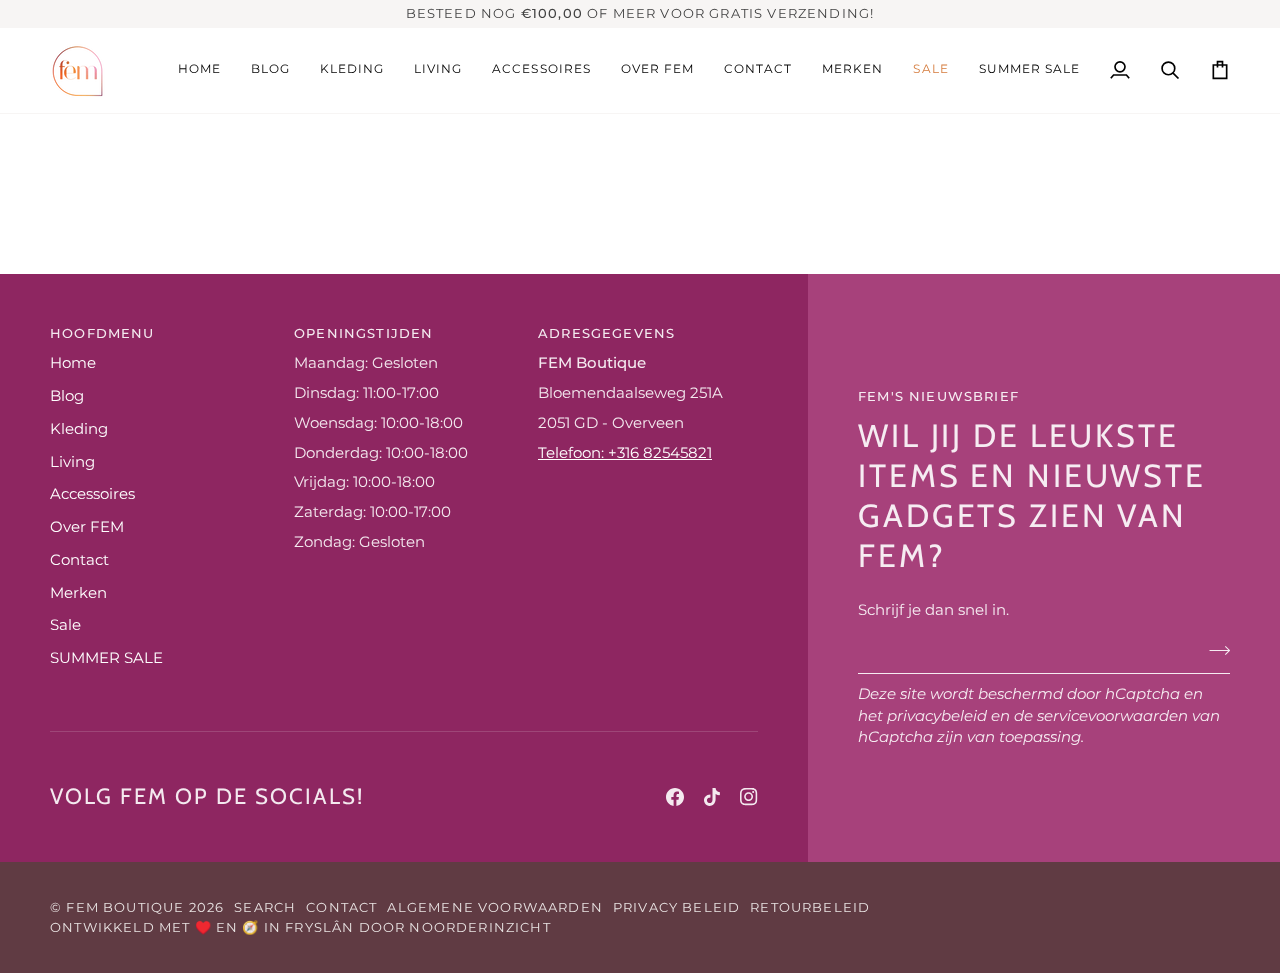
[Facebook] (675, 797)
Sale (65, 625)
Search (265, 907)
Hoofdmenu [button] (102, 333)
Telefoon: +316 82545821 (625, 453)
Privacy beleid (676, 907)
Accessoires (92, 494)
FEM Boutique (125, 907)
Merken (78, 593)
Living (72, 462)
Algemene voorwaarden (494, 907)
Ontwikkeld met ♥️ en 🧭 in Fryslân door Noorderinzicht (300, 927)
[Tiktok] (712, 797)
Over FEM (87, 527)
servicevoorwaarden (1112, 716)
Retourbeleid (810, 907)
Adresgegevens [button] (606, 333)
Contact (79, 560)
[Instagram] (749, 797)
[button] (852, 70)
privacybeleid (937, 716)
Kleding (79, 429)
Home (73, 363)
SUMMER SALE (106, 658)
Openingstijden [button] (363, 333)
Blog (67, 396)
